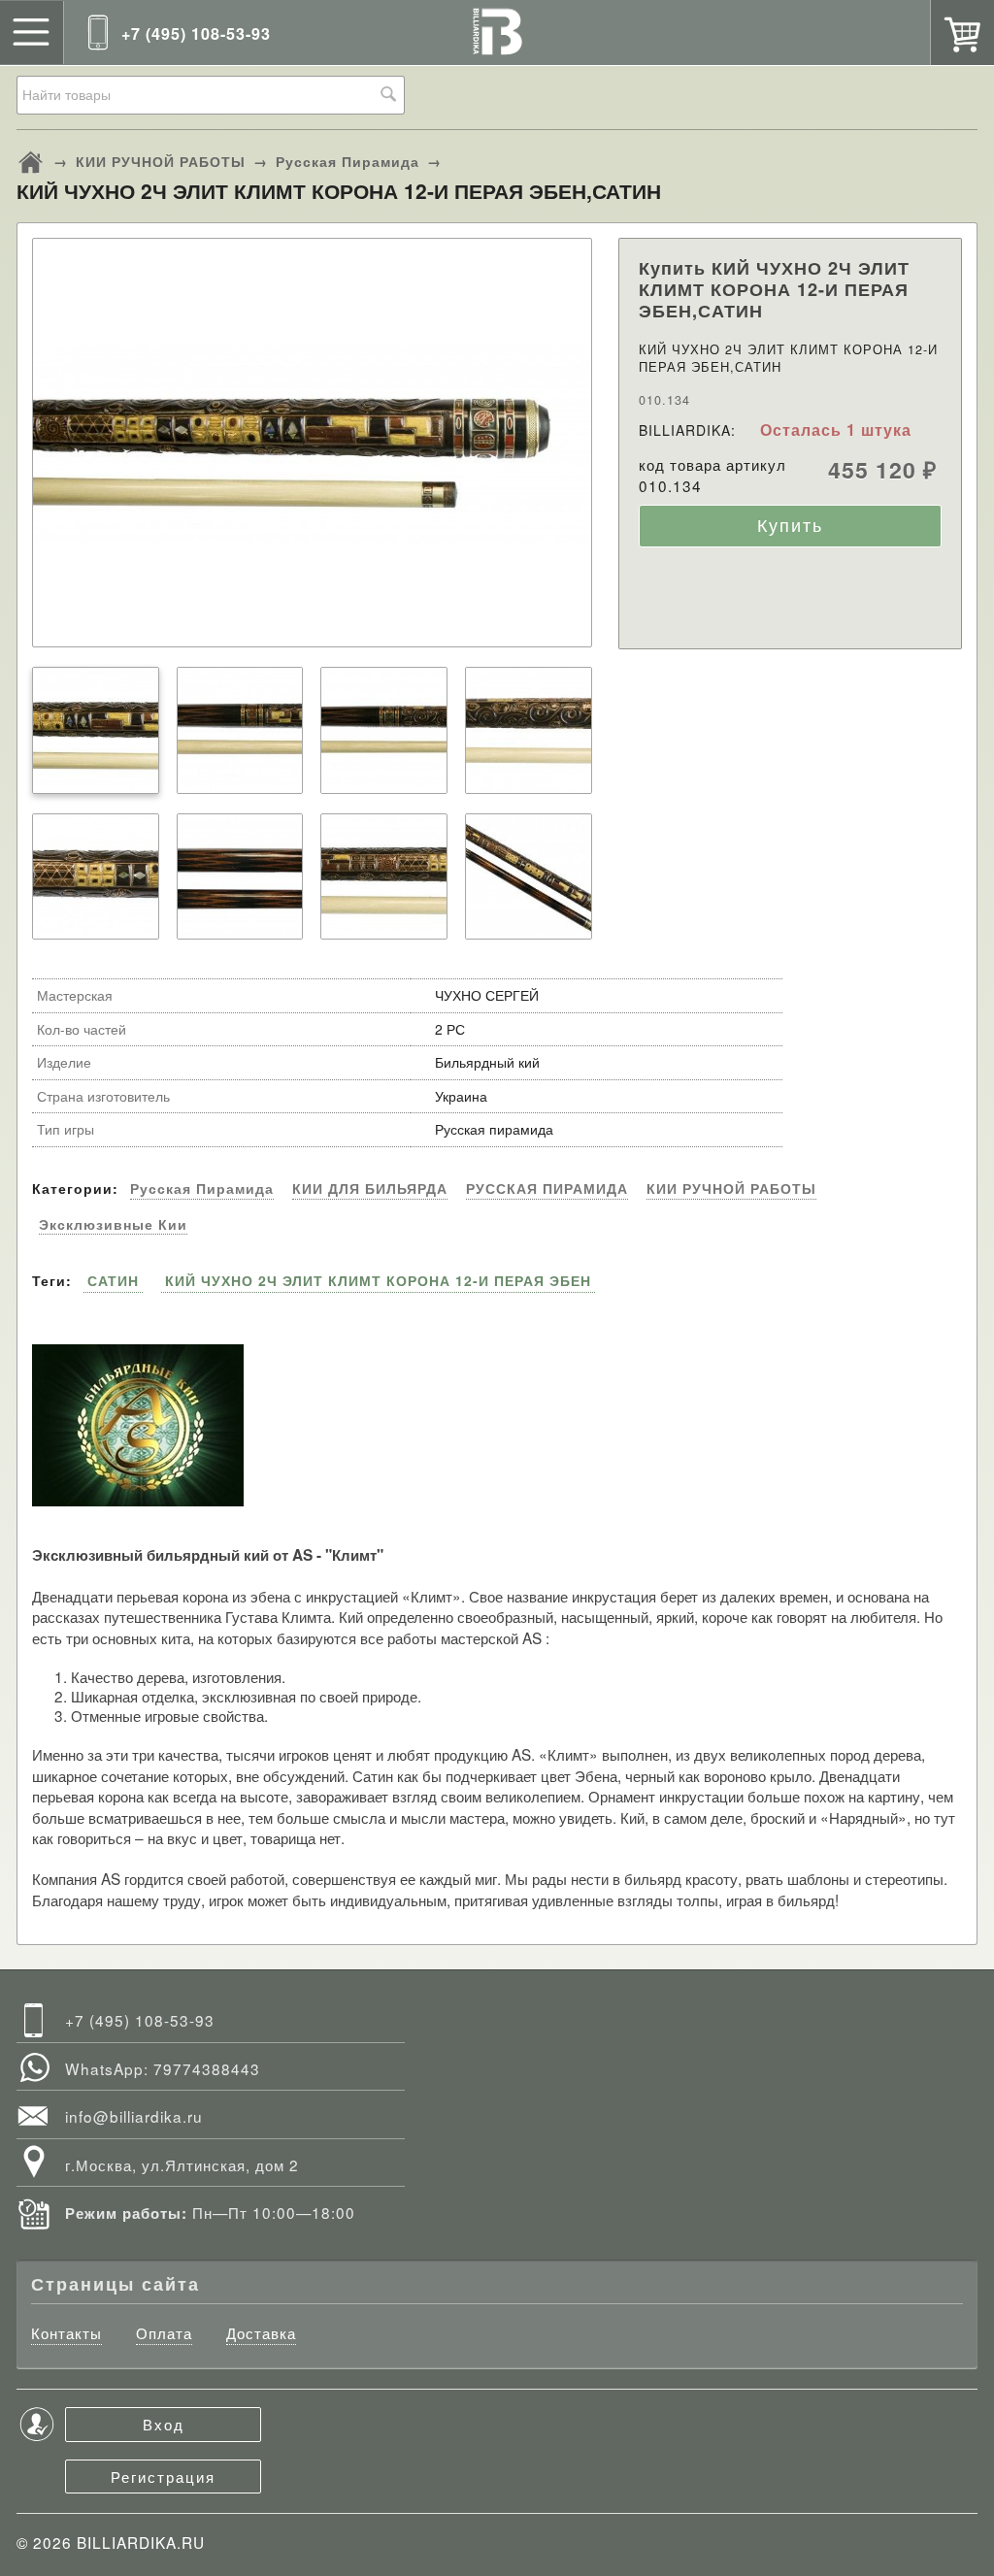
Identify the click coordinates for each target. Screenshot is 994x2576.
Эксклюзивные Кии (113, 1224)
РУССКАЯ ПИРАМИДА (547, 1189)
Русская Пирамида (348, 161)
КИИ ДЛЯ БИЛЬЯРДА (370, 1189)
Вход (164, 2424)
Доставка (261, 2333)
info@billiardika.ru (134, 2116)
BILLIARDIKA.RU (141, 2542)
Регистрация (163, 2476)
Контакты (66, 2333)
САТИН (113, 1280)
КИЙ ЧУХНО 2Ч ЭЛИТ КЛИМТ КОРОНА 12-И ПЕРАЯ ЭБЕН (378, 1280)
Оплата (164, 2333)
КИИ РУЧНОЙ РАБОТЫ (161, 161)
